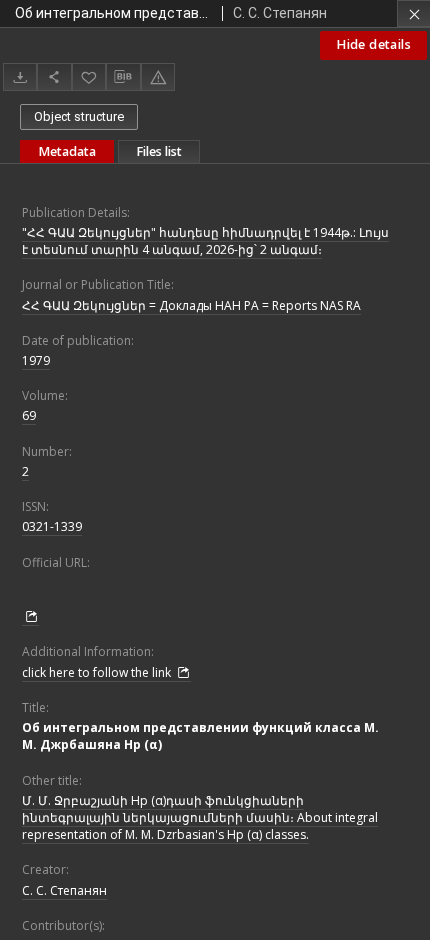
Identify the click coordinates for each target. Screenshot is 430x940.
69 (29, 415)
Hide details (373, 44)
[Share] (54, 76)
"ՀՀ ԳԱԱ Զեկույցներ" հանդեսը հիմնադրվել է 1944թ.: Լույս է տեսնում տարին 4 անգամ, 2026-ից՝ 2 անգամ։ (205, 241)
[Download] (20, 76)
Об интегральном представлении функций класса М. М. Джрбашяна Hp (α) (200, 736)
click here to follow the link (98, 672)
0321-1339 (52, 526)
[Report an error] (158, 76)
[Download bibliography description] (123, 77)
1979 (36, 360)
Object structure (79, 116)
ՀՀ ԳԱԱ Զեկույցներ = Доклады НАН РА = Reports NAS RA (191, 305)
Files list (159, 151)
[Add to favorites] (89, 76)
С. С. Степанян (64, 890)
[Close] (413, 13)
